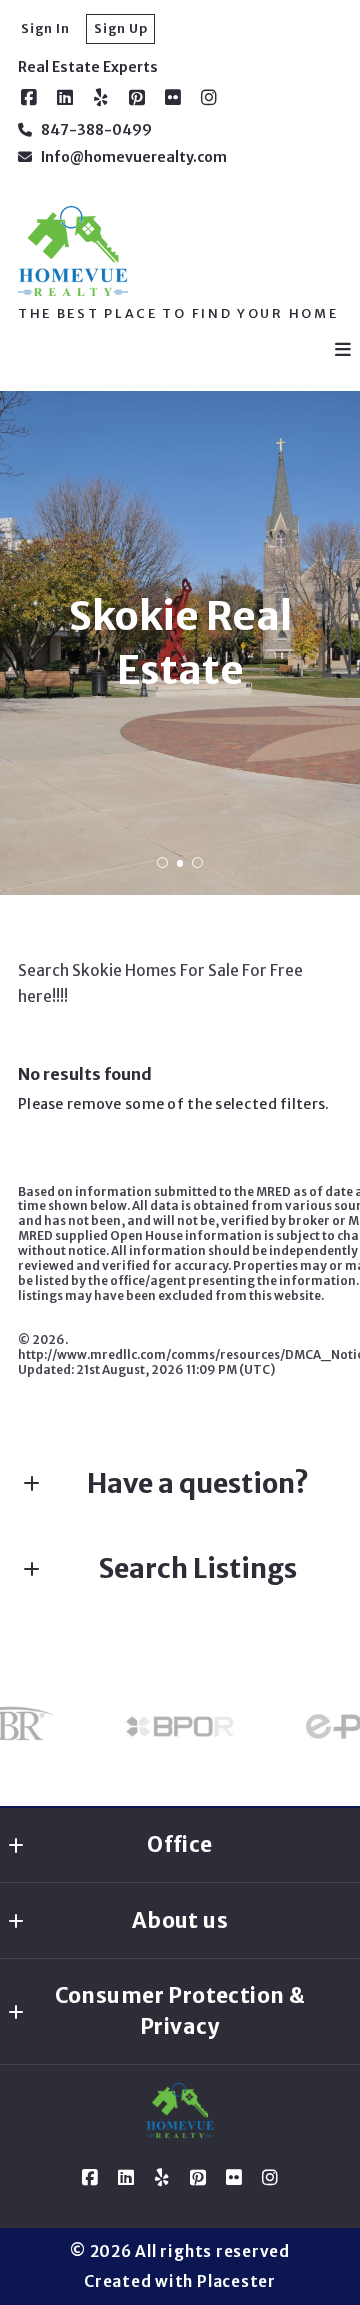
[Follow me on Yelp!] (101, 98)
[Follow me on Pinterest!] (137, 98)
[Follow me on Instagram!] (209, 98)
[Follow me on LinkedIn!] (65, 98)
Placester (236, 2281)
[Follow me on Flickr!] (173, 98)
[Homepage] (73, 251)
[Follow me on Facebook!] (29, 98)
